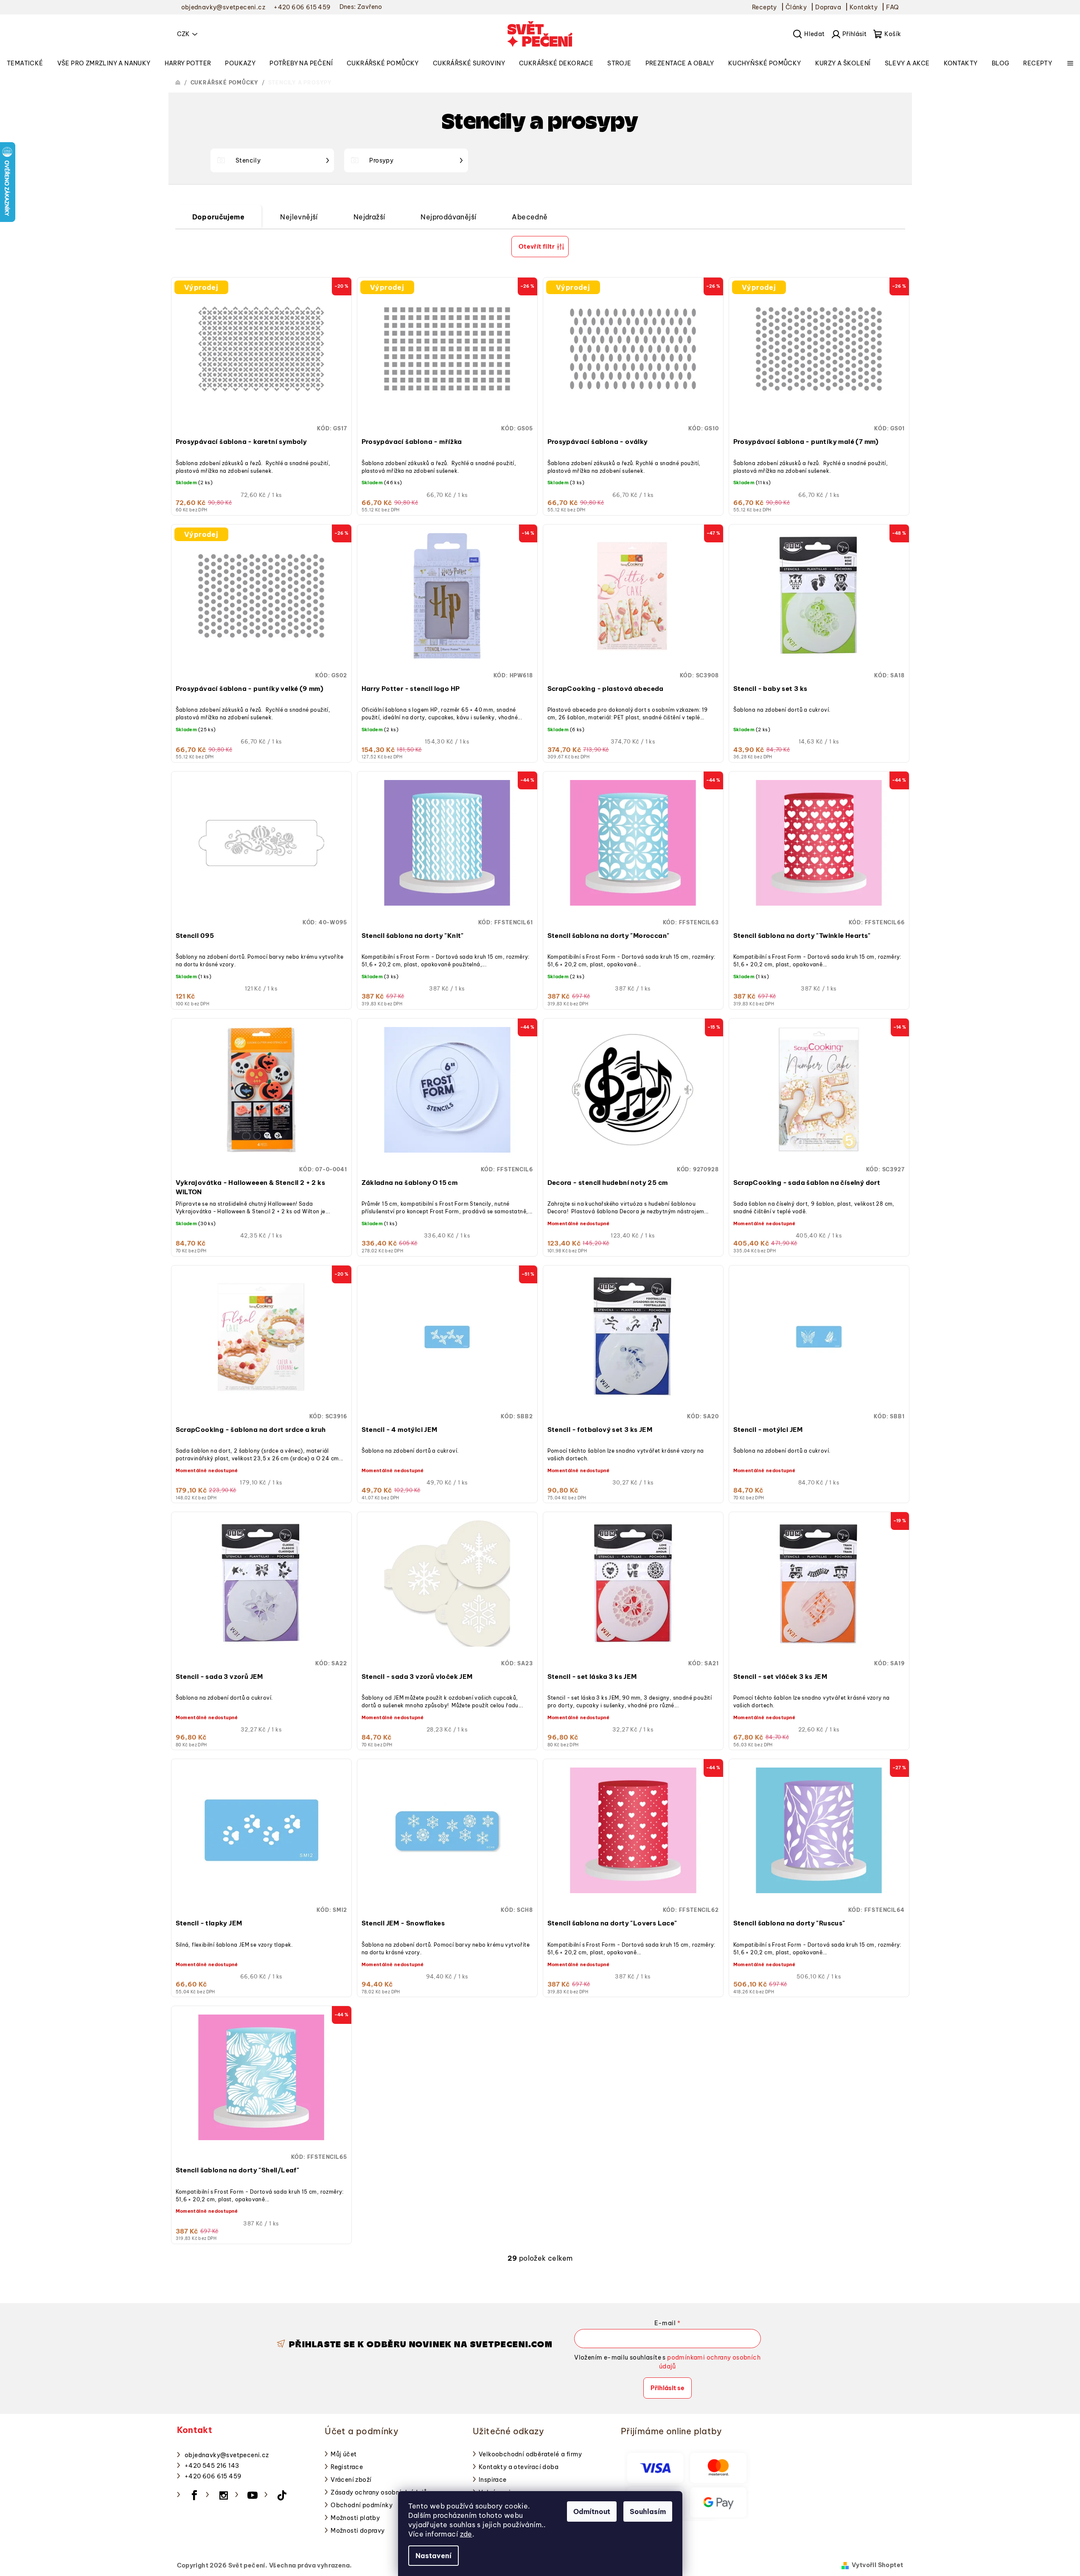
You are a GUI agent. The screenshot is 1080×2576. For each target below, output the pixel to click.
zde (466, 2534)
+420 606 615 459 (213, 2476)
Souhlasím (648, 2511)
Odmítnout (592, 2511)
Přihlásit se (668, 2388)
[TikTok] (282, 2495)
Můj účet (344, 2454)
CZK (183, 34)
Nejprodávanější (448, 217)
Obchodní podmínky (362, 2505)
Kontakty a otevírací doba (519, 2467)
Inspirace (493, 2480)
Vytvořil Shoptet (877, 2565)
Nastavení (433, 2556)
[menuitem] (25, 63)
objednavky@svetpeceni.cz (227, 2455)
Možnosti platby (355, 2518)
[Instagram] (224, 2495)
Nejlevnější (299, 217)
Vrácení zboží (351, 2480)
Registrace (347, 2467)
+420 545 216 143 (212, 2466)
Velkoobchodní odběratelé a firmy (530, 2454)
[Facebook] (194, 2495)
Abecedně (530, 217)
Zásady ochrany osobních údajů (379, 2492)
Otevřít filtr (537, 247)
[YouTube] (253, 2495)
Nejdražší (369, 217)
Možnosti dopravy (358, 2531)
